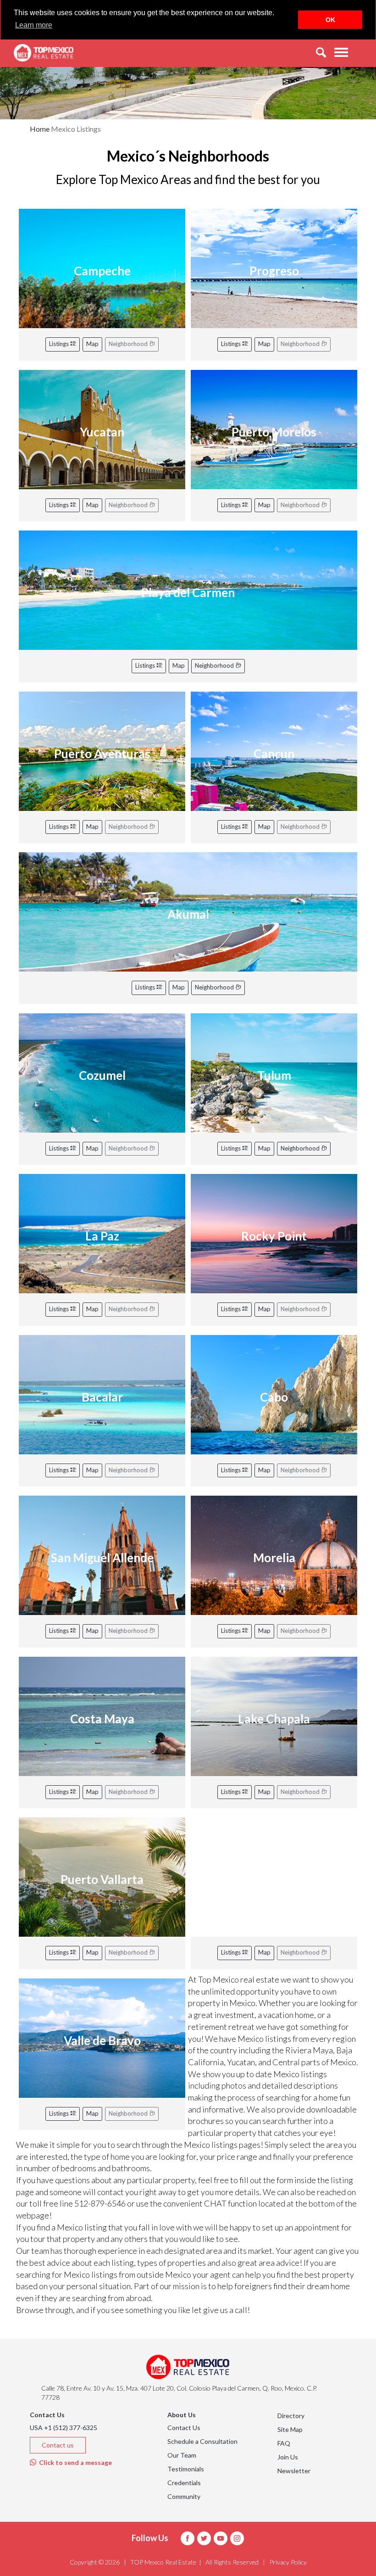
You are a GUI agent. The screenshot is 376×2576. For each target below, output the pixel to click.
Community (184, 2496)
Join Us (288, 2457)
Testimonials (186, 2469)
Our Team (182, 2455)
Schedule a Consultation (202, 2441)
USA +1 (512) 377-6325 (64, 2428)
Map (92, 344)
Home (40, 129)
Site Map (290, 2429)
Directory (291, 2416)
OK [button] (330, 20)
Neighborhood (215, 665)
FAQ (284, 2443)
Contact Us (184, 2428)
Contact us (58, 2445)
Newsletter (294, 2471)
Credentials (184, 2483)
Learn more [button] (34, 25)
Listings (60, 344)
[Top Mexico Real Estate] (44, 53)
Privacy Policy (288, 2562)
